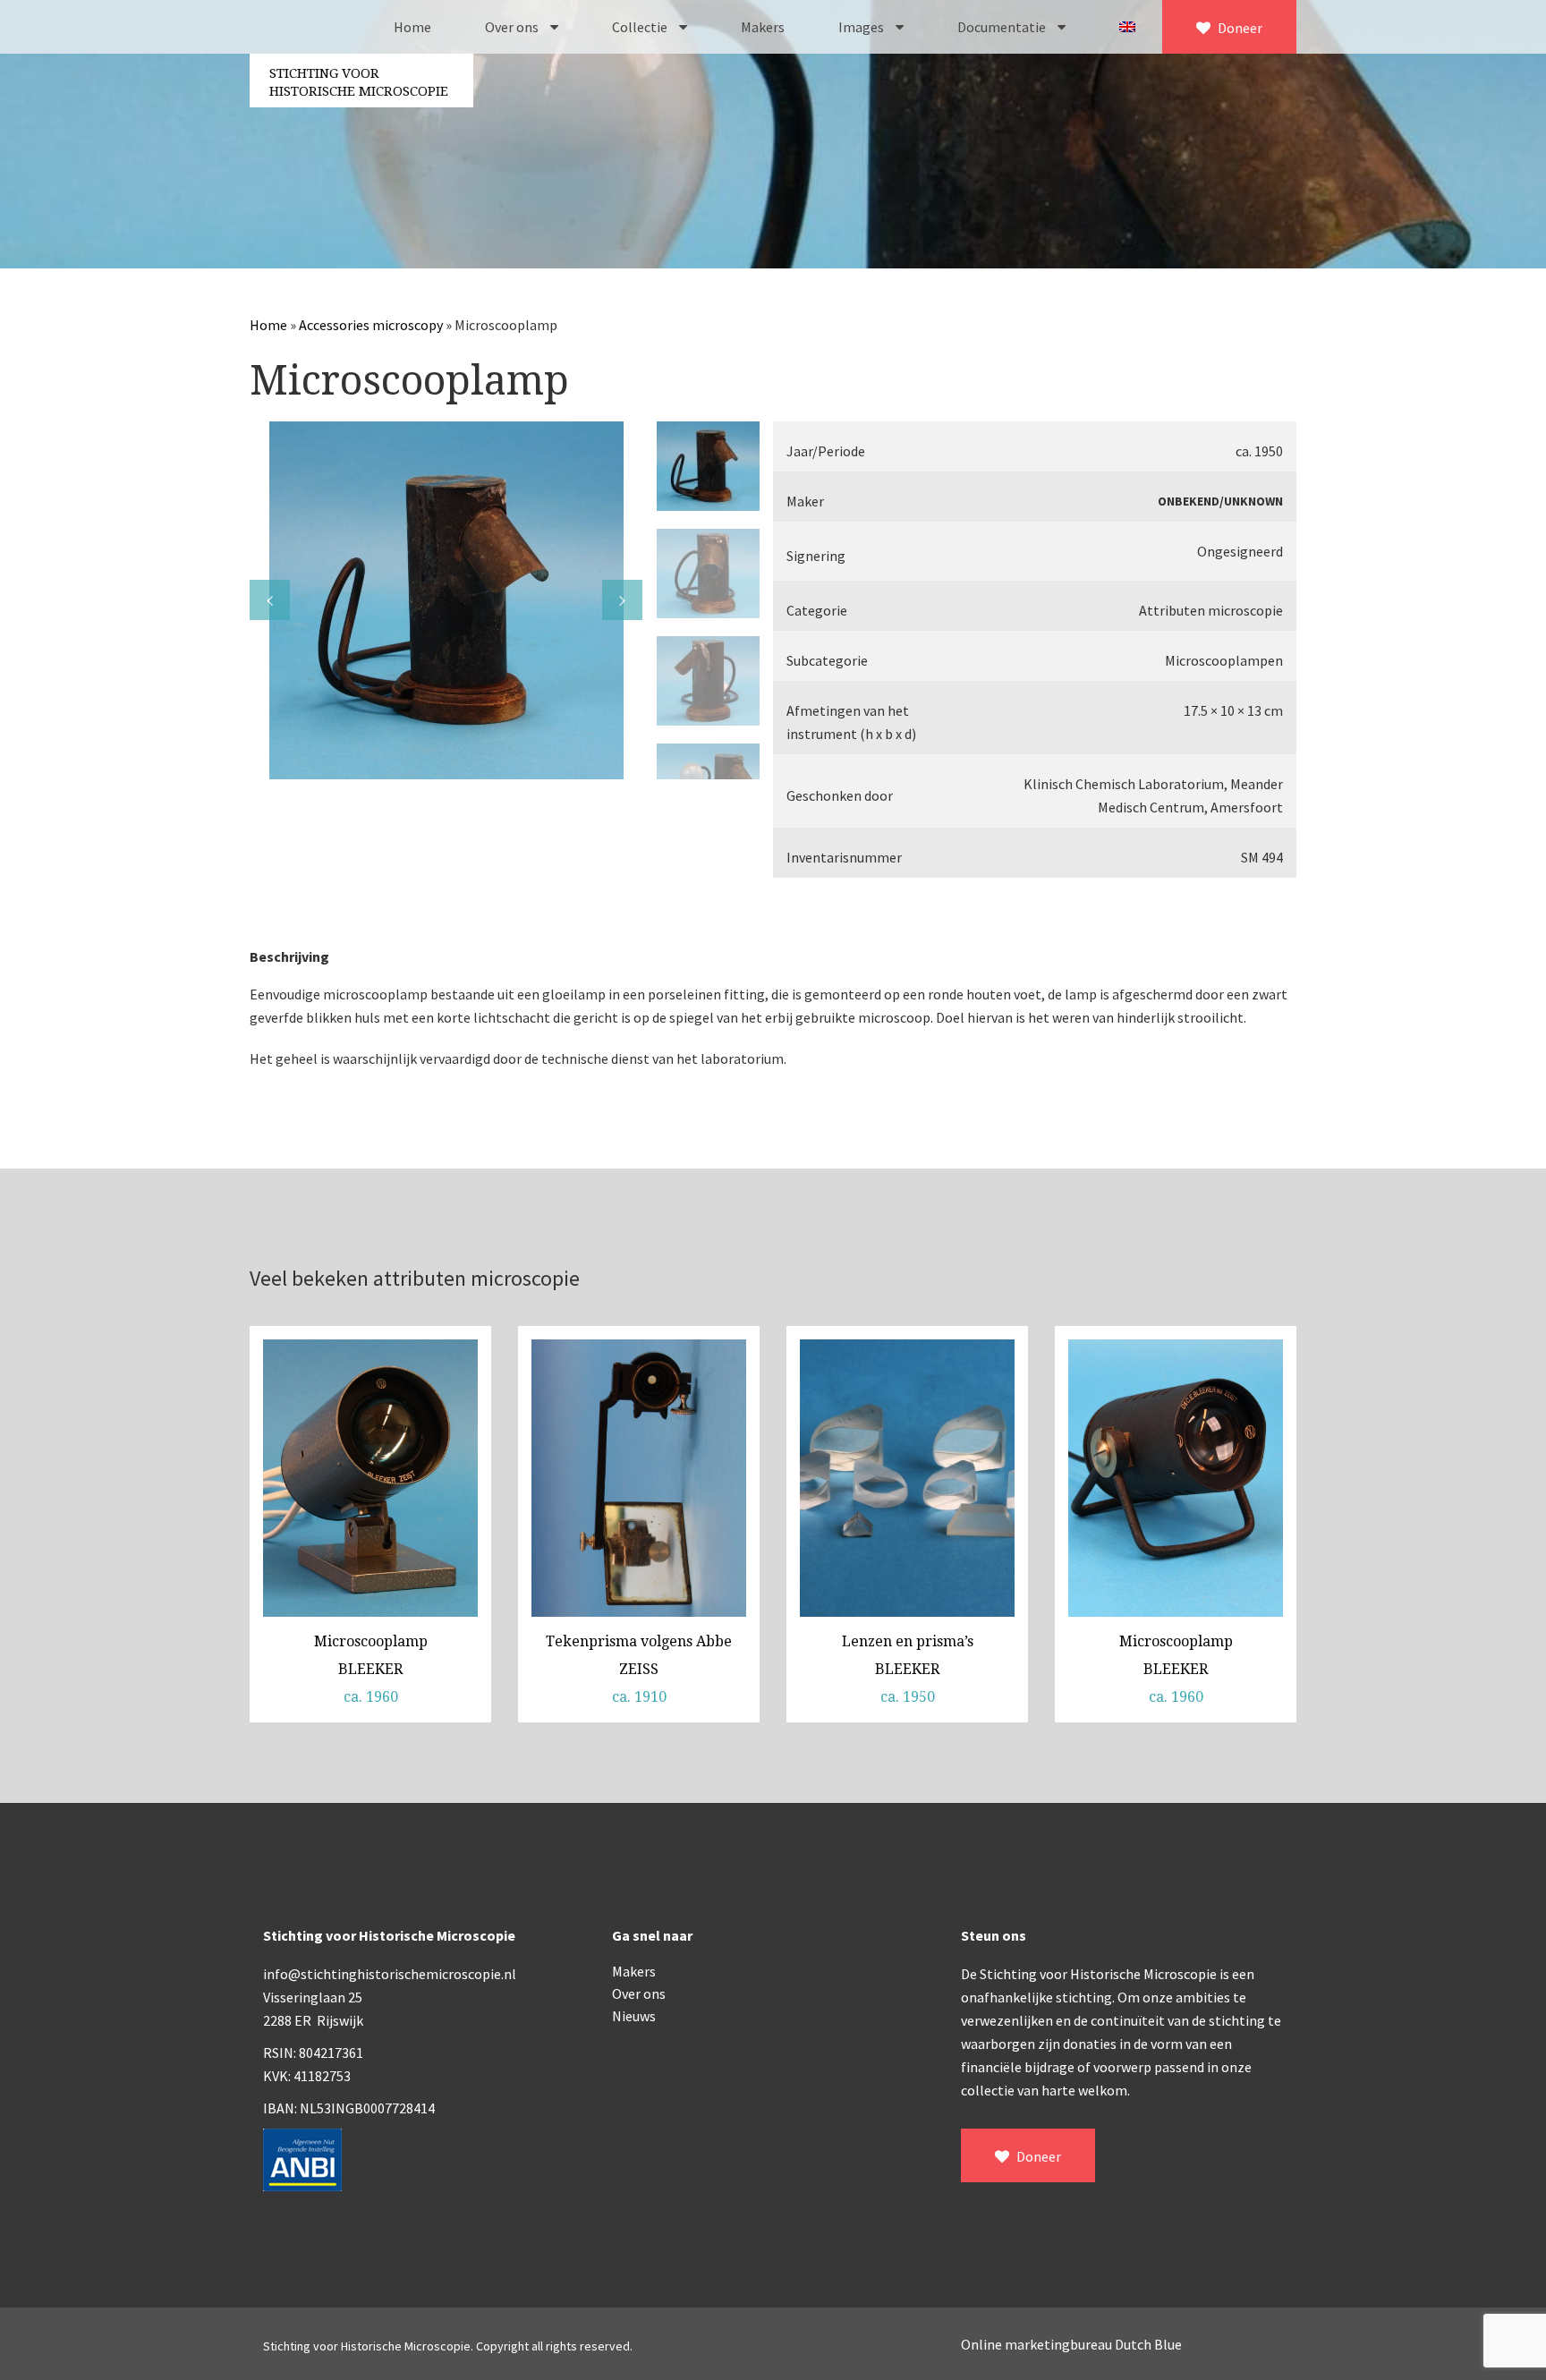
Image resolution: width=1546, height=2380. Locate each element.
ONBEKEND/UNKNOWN (1220, 501)
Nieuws (634, 2016)
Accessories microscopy (371, 325)
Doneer (1239, 28)
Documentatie (1003, 27)
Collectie (641, 27)
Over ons (513, 27)
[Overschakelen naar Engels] (1127, 27)
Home (412, 27)
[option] (446, 600)
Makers (763, 27)
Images (862, 27)
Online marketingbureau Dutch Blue (1071, 2344)
